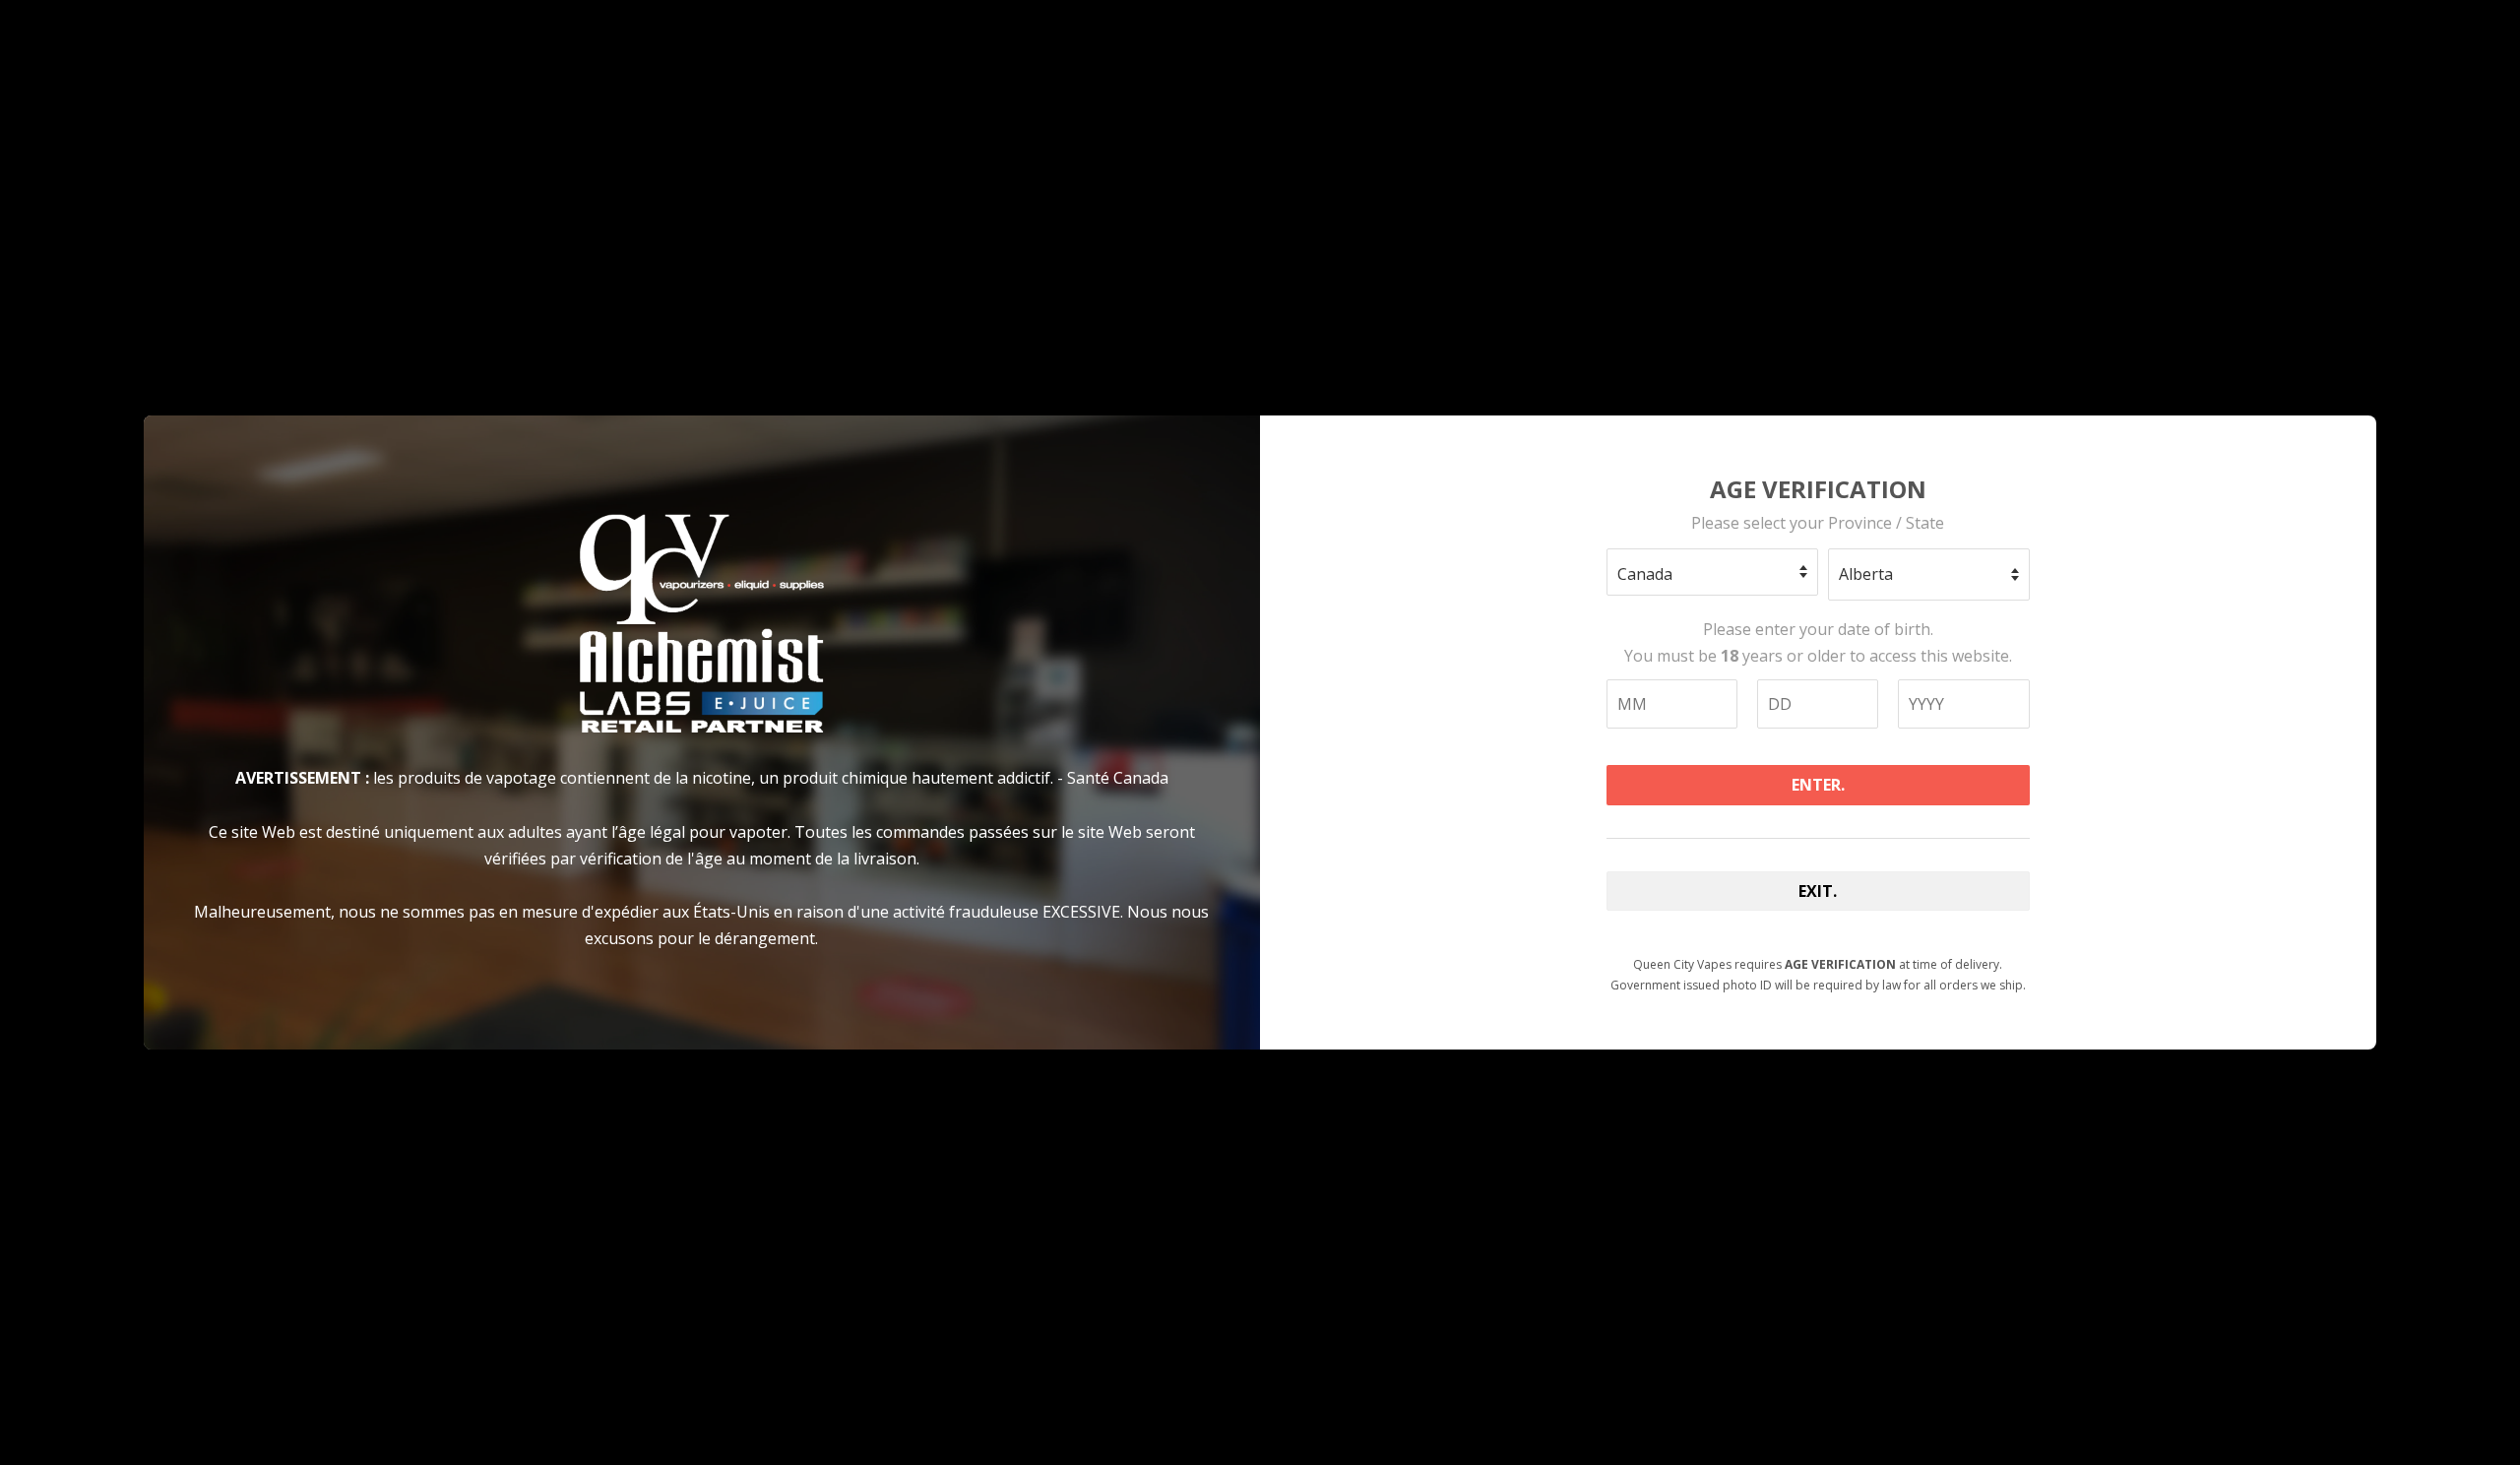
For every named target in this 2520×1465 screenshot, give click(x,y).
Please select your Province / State (1818, 523)
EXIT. (1818, 891)
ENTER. (1818, 785)
